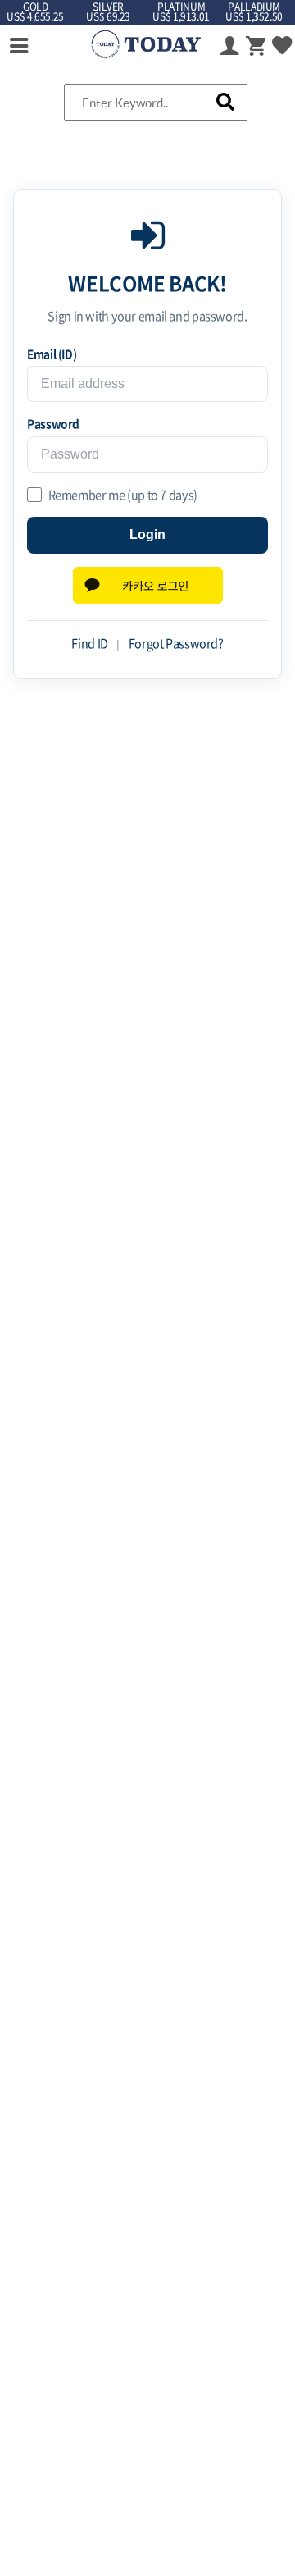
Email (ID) (52, 354)
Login (147, 534)
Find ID (89, 643)
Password (53, 423)
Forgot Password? (176, 643)
